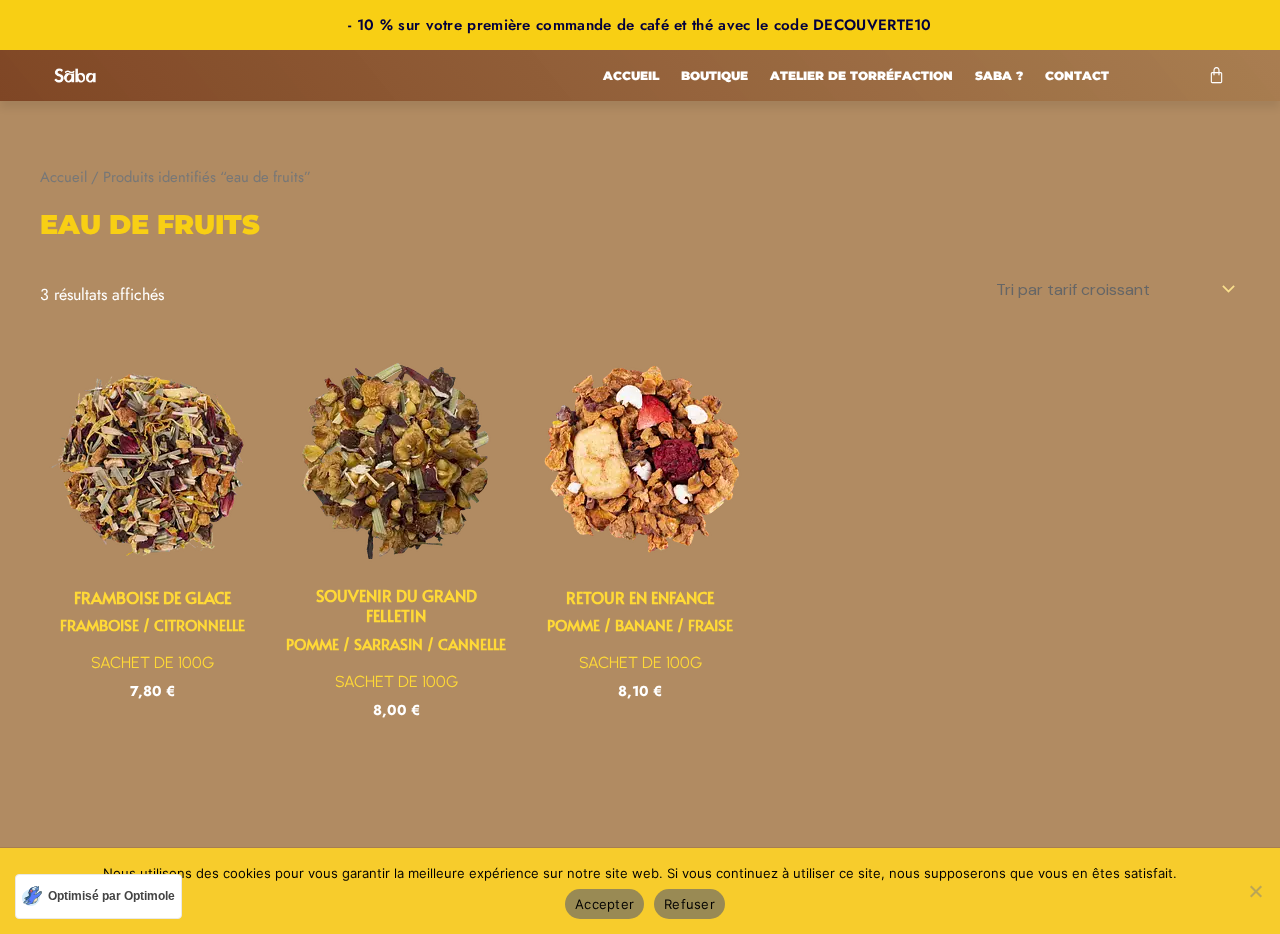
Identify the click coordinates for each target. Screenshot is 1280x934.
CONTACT (1077, 75)
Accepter (604, 904)
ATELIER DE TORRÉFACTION (861, 75)
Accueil (631, 75)
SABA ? (999, 75)
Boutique (714, 75)
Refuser (689, 904)
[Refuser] (1255, 891)
